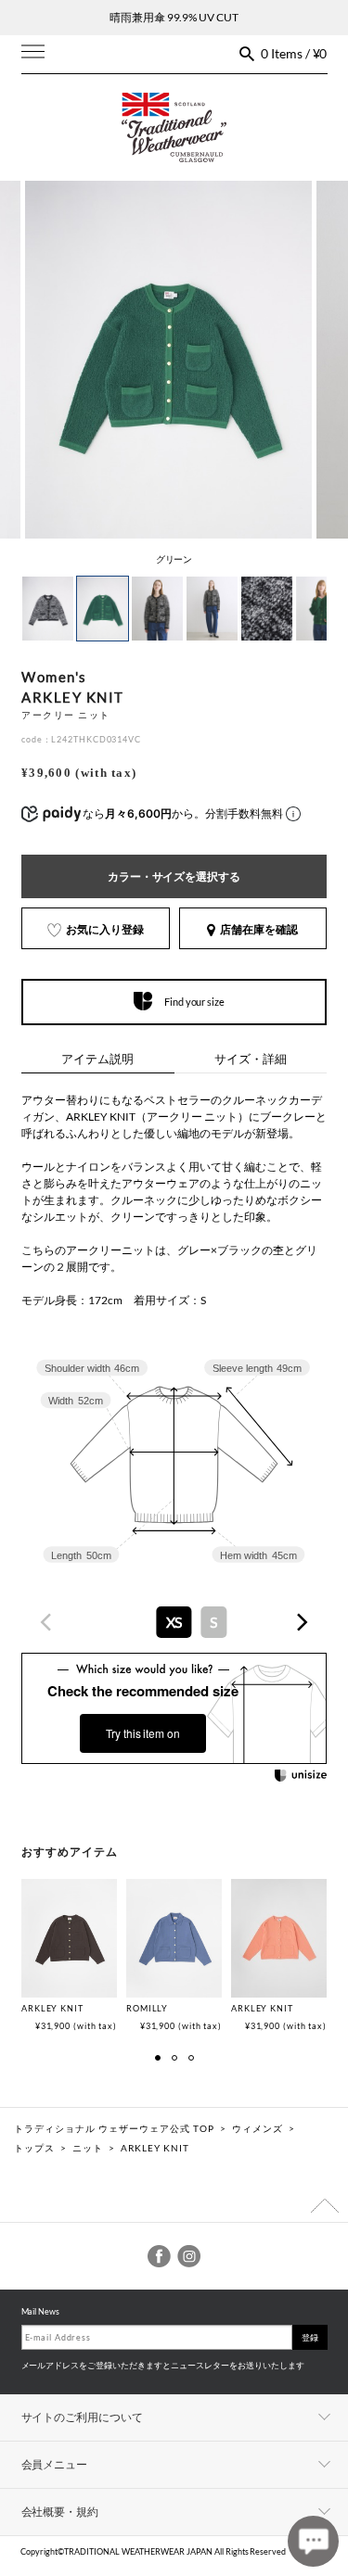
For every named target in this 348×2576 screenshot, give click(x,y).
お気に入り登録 (105, 929)
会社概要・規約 (60, 2512)
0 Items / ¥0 (294, 53)
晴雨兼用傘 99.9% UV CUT (174, 17)
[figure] (46, 1622)
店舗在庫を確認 (259, 929)
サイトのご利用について (83, 2417)
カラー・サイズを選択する (174, 876)
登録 (310, 2337)
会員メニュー (55, 2464)
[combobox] (174, 1622)
